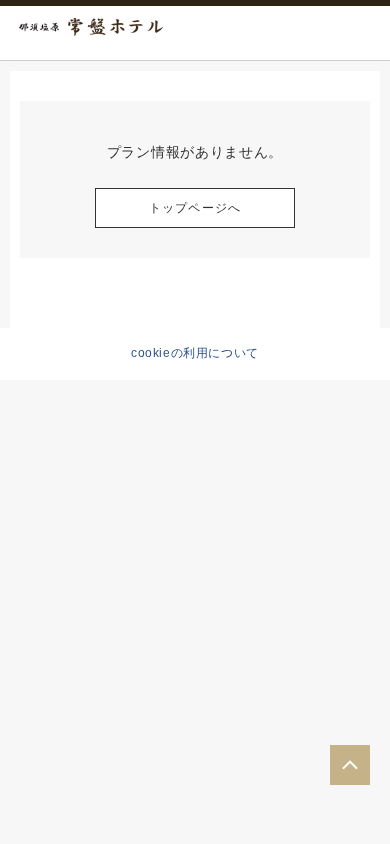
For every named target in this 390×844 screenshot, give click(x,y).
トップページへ (195, 208)
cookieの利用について (195, 353)
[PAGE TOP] (350, 765)
